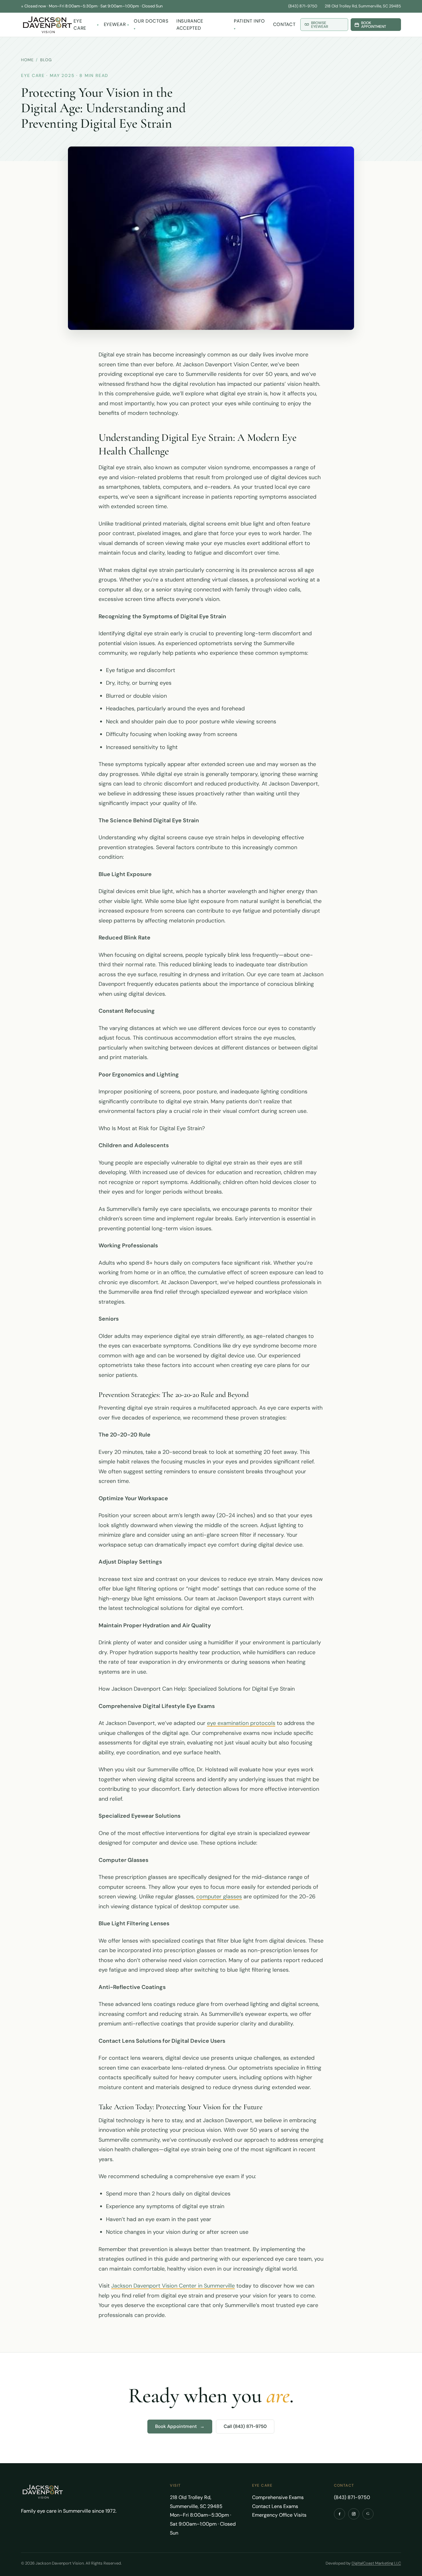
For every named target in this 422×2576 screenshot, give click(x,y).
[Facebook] (340, 2514)
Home (27, 60)
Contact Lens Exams (275, 2506)
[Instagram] (354, 2514)
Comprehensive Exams (278, 2497)
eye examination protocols (241, 1723)
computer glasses (219, 1897)
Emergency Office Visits (279, 2515)
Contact (284, 24)
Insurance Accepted (190, 25)
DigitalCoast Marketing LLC (376, 2563)
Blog (46, 60)
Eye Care (80, 25)
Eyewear (115, 24)
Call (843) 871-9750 (245, 2426)
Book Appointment (180, 2426)
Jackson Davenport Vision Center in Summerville (173, 2286)
